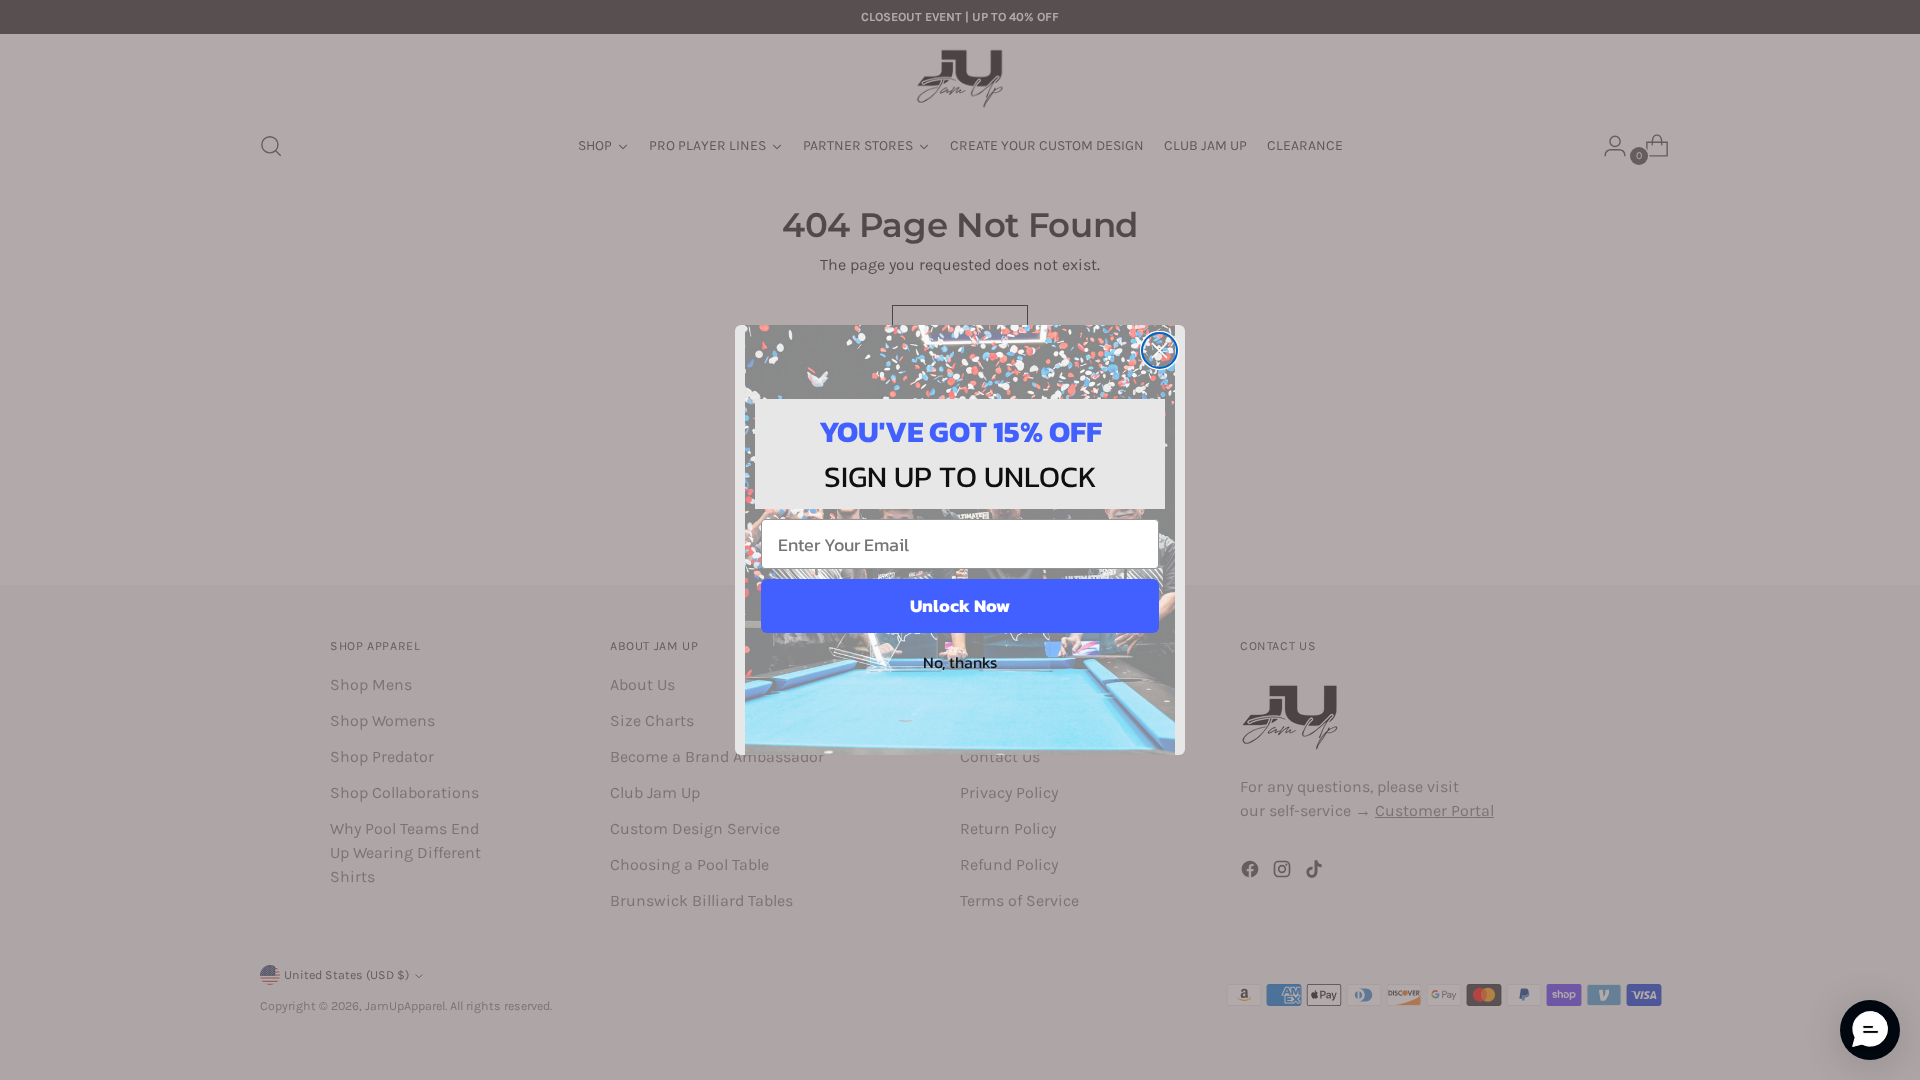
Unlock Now (960, 605)
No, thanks (960, 662)
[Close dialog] (1159, 350)
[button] (1870, 1030)
